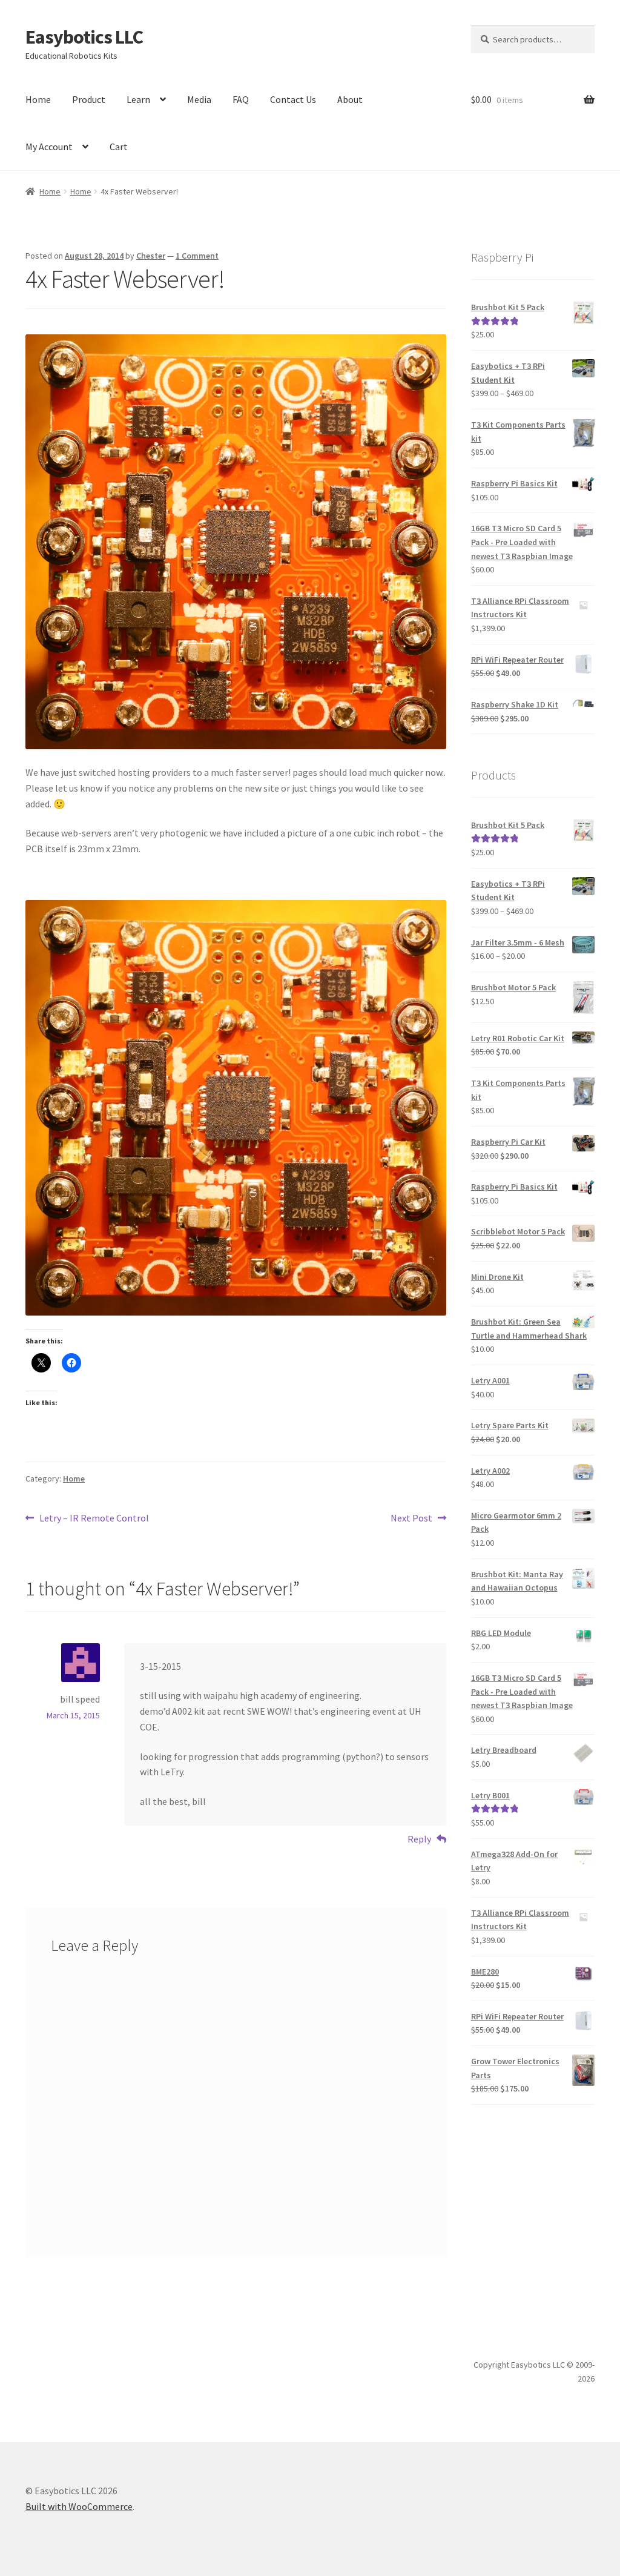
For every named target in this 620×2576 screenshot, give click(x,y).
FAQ (241, 99)
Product (89, 99)
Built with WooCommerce (79, 2506)
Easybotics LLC (84, 37)
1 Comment (197, 256)
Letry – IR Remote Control (94, 1519)
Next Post (411, 1519)
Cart (119, 147)
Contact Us (293, 99)
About (350, 99)
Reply (419, 1839)
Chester (151, 256)
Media (199, 99)
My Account (49, 147)
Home (38, 99)
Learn (138, 99)
